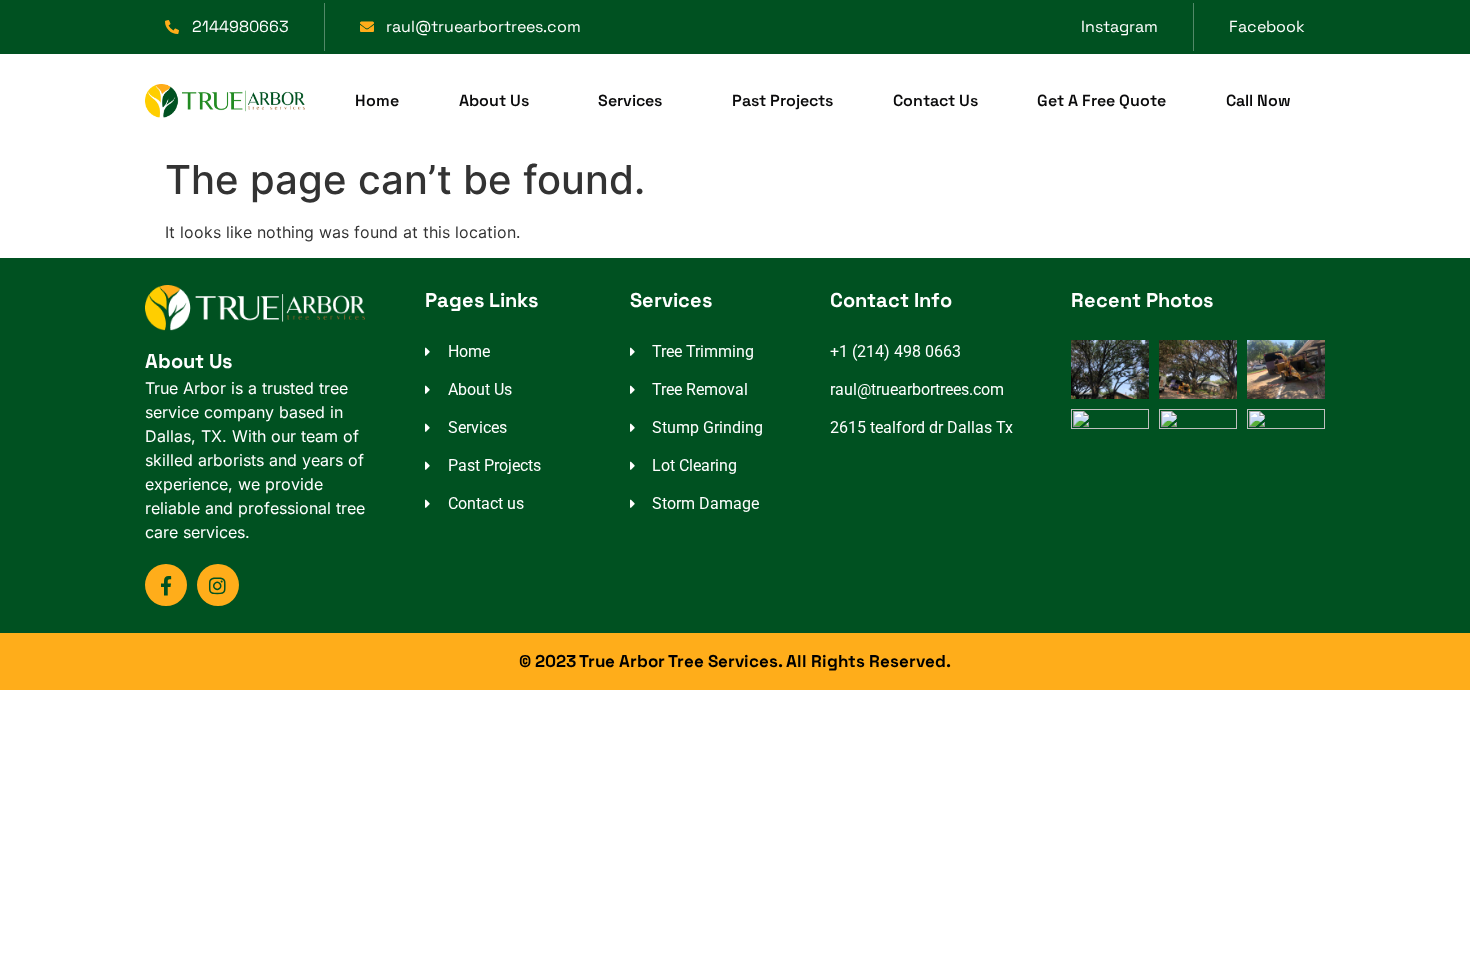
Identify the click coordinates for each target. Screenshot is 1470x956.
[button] (499, 101)
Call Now (1258, 100)
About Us (494, 100)
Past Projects (782, 100)
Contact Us (935, 100)
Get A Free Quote (1101, 100)
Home (377, 100)
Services (630, 100)
